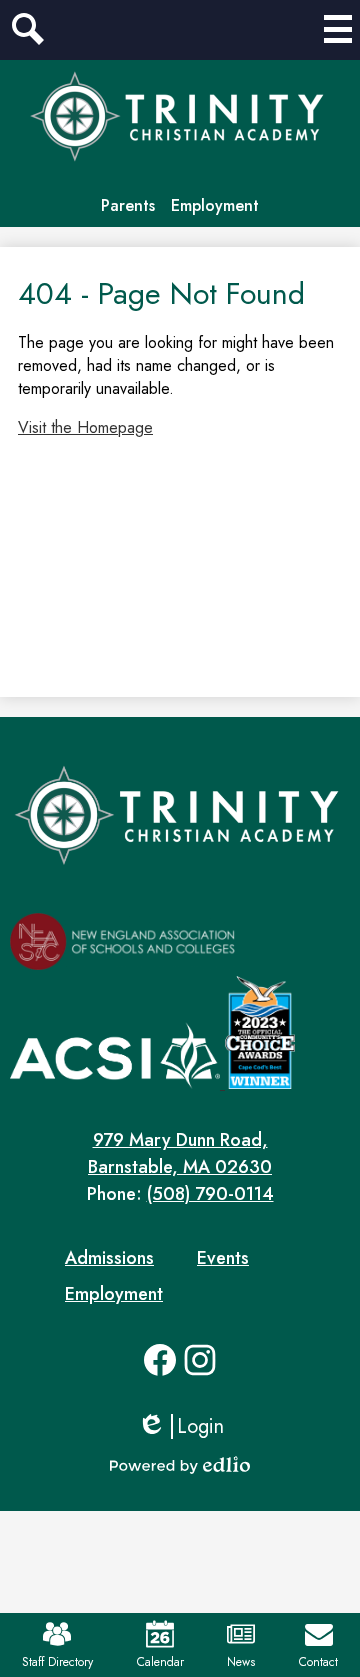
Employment (215, 205)
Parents (128, 205)
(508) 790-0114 (210, 1194)
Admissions (109, 1258)
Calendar (160, 1662)
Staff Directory (57, 1662)
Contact (318, 1662)
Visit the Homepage (85, 427)
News (241, 1662)
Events (223, 1258)
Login (180, 1426)
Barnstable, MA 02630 (180, 1153)
